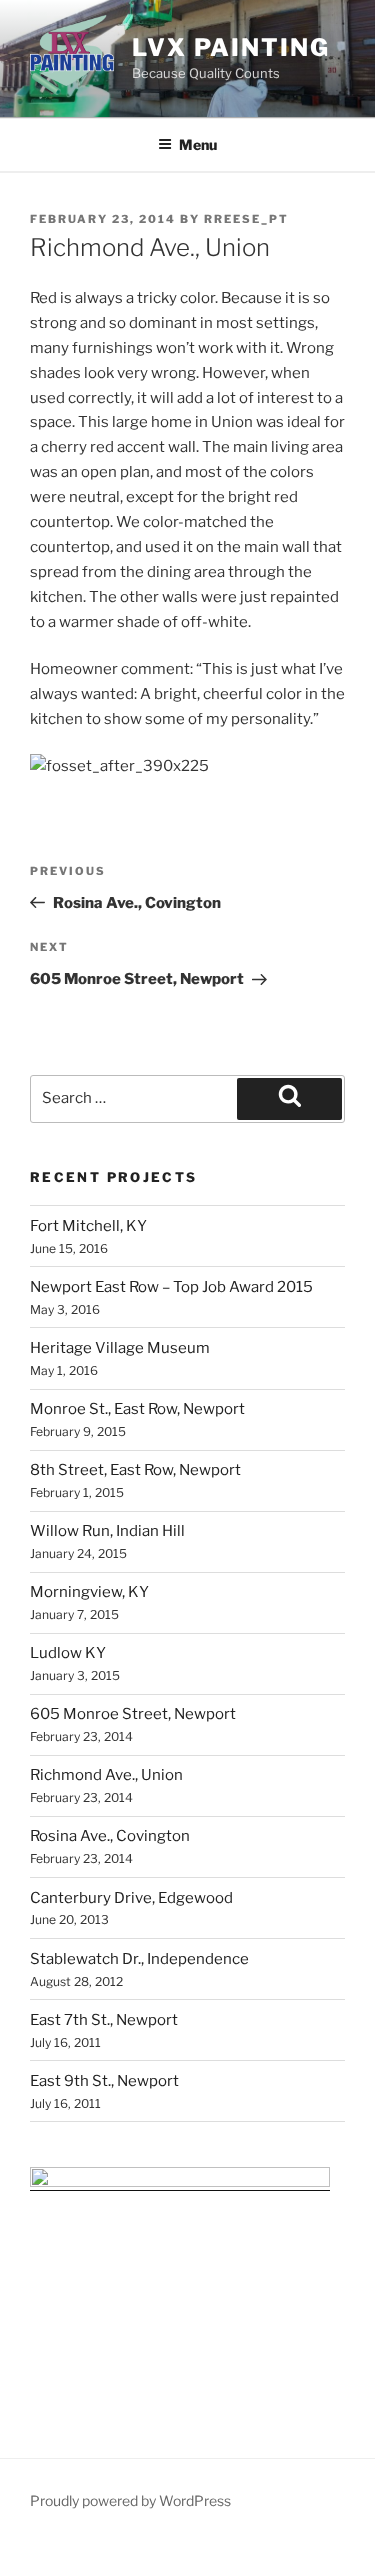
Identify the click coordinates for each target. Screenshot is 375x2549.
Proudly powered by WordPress (130, 2500)
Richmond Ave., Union (106, 1775)
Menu (198, 144)
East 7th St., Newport (104, 2020)
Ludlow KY (68, 1653)
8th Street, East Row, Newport (135, 1470)
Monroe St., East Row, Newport (137, 1409)
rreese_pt (246, 219)
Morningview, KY (89, 1592)
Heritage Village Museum (120, 1348)
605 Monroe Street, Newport (133, 1714)
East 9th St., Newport (104, 2081)
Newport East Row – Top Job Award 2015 (171, 1287)
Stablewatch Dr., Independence (139, 1959)
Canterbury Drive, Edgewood (131, 1898)
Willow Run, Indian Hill (107, 1531)
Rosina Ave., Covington (110, 1836)
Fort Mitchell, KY (88, 1226)
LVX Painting (230, 47)
